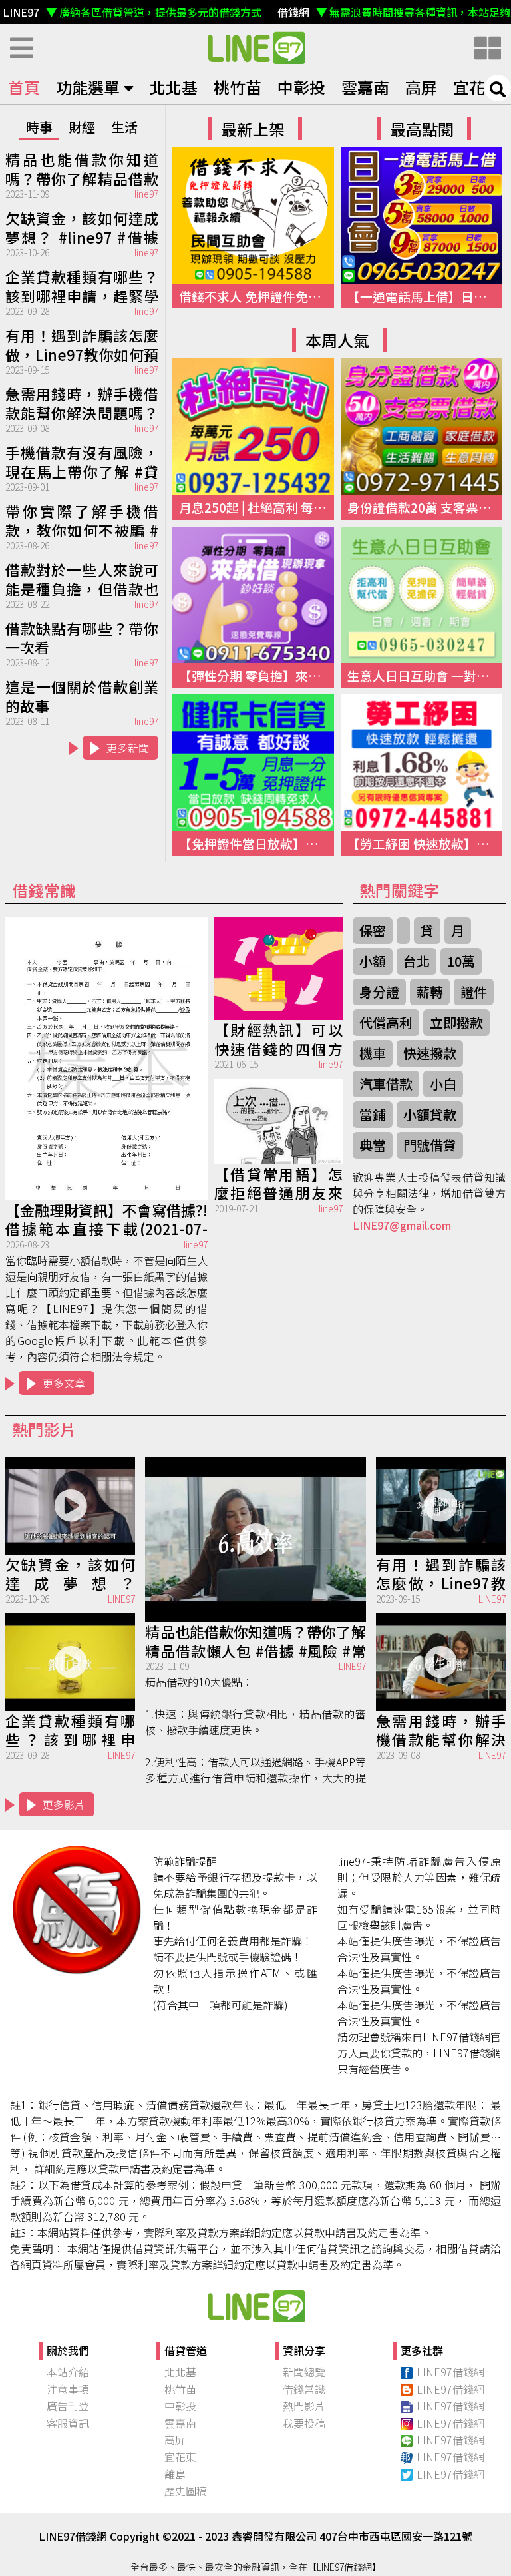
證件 (474, 992)
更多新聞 (128, 748)
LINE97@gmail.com (402, 1225)
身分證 (379, 992)
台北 (417, 961)
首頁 (24, 87)
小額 (373, 961)
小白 (443, 1084)
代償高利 (386, 1022)
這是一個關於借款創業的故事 (82, 695)
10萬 (461, 961)
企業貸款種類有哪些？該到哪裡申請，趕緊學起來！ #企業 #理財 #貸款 (82, 285)
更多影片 (64, 1804)
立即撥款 (456, 1022)
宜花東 (477, 87)
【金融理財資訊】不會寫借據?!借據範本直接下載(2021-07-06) (106, 1218)
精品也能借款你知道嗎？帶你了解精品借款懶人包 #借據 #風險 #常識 (82, 168)
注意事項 (68, 2389)
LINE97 (121, 1599)
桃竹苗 (238, 87)
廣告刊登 (68, 2406)
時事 (39, 127)
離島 (175, 2474)
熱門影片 (304, 2406)
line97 (146, 194)
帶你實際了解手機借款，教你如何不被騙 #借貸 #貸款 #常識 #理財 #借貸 (82, 519)
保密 (373, 930)
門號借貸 (430, 1145)
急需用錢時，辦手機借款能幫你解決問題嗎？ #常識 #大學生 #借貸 (82, 402)
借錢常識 (304, 2389)
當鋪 (373, 1114)
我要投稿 (304, 2423)
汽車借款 (386, 1084)
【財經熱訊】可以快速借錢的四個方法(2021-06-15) (278, 1038)
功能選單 (88, 87)
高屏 (421, 87)
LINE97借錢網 (450, 2372)
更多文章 (64, 1383)
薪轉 (430, 992)
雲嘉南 (365, 87)
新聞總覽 (304, 2372)
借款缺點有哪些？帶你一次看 (82, 637)
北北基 (174, 87)
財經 (82, 127)
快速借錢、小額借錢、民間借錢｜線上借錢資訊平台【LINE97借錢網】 (255, 47)
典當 (373, 1145)
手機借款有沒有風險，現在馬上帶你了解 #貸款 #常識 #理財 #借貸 (82, 461)
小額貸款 (430, 1114)
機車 (373, 1053)
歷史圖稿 (186, 2491)
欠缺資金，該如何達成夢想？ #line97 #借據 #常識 (82, 226)
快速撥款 (430, 1053)
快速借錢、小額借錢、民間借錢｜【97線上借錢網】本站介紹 (255, 2306)
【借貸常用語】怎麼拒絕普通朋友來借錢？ (278, 1182)
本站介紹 (68, 2372)
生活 (124, 127)
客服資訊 (68, 2423)
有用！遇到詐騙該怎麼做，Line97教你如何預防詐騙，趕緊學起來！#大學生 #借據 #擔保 (82, 344)
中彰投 (301, 87)
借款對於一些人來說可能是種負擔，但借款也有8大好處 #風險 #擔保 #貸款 (82, 578)
